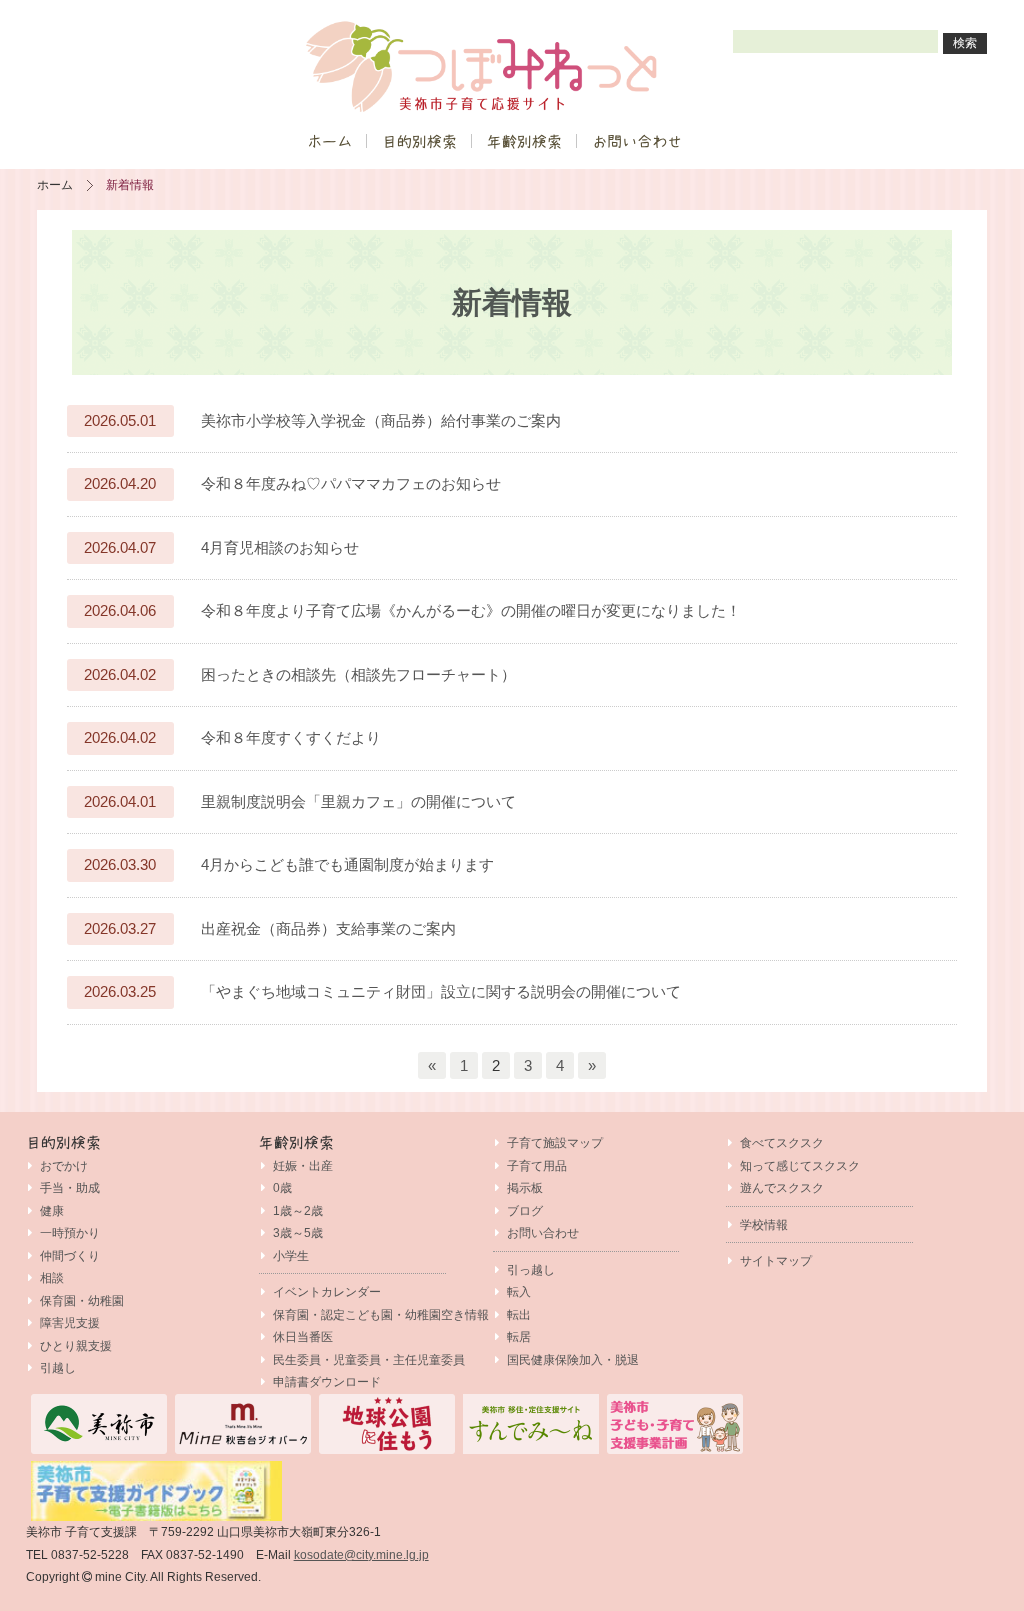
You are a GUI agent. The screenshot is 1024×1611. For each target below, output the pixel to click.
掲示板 (525, 1188)
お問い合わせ (637, 141)
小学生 (291, 1256)
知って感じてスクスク (800, 1166)
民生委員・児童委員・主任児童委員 (369, 1360)
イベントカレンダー (327, 1292)
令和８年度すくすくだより (291, 737)
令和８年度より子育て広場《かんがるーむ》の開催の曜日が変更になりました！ (471, 610)
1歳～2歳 (298, 1211)
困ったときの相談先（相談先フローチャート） (358, 674)
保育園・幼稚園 (82, 1301)
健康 (52, 1211)
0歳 (282, 1188)
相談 (52, 1278)
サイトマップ (776, 1261)
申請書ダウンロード (327, 1382)
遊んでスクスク (782, 1188)
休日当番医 (303, 1337)
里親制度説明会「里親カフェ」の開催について (358, 801)
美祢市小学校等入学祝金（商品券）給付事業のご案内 (381, 420)
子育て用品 (537, 1166)
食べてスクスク (782, 1143)
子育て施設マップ (555, 1143)
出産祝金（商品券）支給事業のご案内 (328, 928)
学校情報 (764, 1225)
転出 (519, 1315)
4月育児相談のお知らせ (280, 547)
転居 (519, 1337)
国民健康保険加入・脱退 (573, 1360)
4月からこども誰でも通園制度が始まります (347, 864)
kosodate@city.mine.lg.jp (361, 1555)
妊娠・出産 (303, 1166)
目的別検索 (419, 141)
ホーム (329, 141)
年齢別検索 (524, 141)
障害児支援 (70, 1323)
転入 (519, 1292)
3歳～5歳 (298, 1233)
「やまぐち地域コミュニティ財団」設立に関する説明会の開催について (441, 991)
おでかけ (64, 1166)
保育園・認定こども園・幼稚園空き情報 (381, 1315)
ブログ (525, 1211)
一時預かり (70, 1233)
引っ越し (531, 1270)
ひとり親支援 (76, 1346)
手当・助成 (70, 1188)
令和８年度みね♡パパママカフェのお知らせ (351, 483)
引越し (58, 1368)
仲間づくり (70, 1256)
